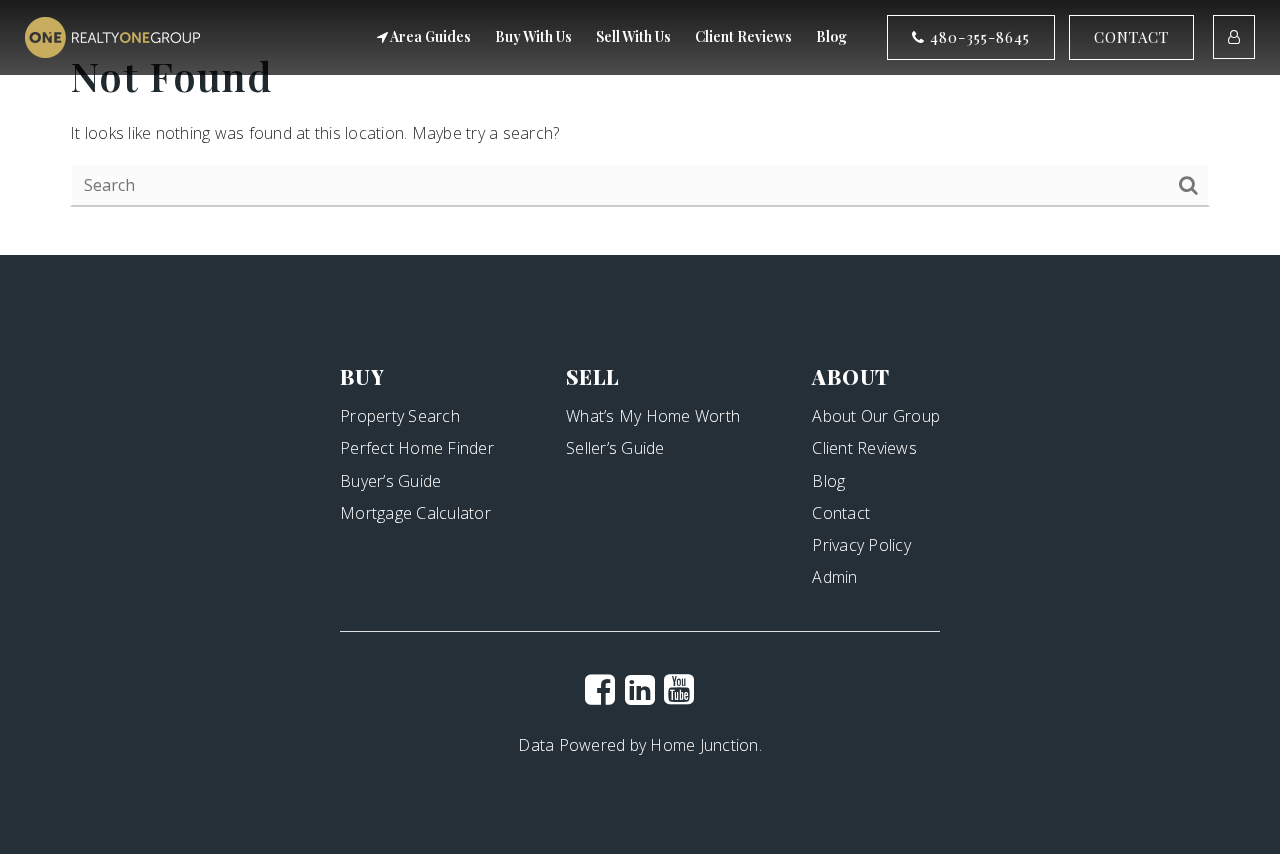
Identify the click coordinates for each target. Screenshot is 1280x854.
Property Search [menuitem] (400, 416)
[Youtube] (679, 689)
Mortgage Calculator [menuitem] (415, 513)
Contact (1131, 37)
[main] (640, 127)
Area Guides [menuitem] (429, 36)
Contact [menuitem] (841, 513)
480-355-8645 (977, 37)
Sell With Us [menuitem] (633, 36)
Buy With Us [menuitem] (533, 36)
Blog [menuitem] (831, 36)
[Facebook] (600, 689)
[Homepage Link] (112, 36)
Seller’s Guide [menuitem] (615, 448)
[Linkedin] (640, 689)
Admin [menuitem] (834, 577)
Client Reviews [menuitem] (743, 36)
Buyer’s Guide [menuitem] (390, 481)
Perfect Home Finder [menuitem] (417, 448)
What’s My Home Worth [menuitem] (653, 416)
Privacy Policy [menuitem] (861, 545)
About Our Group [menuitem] (876, 416)
